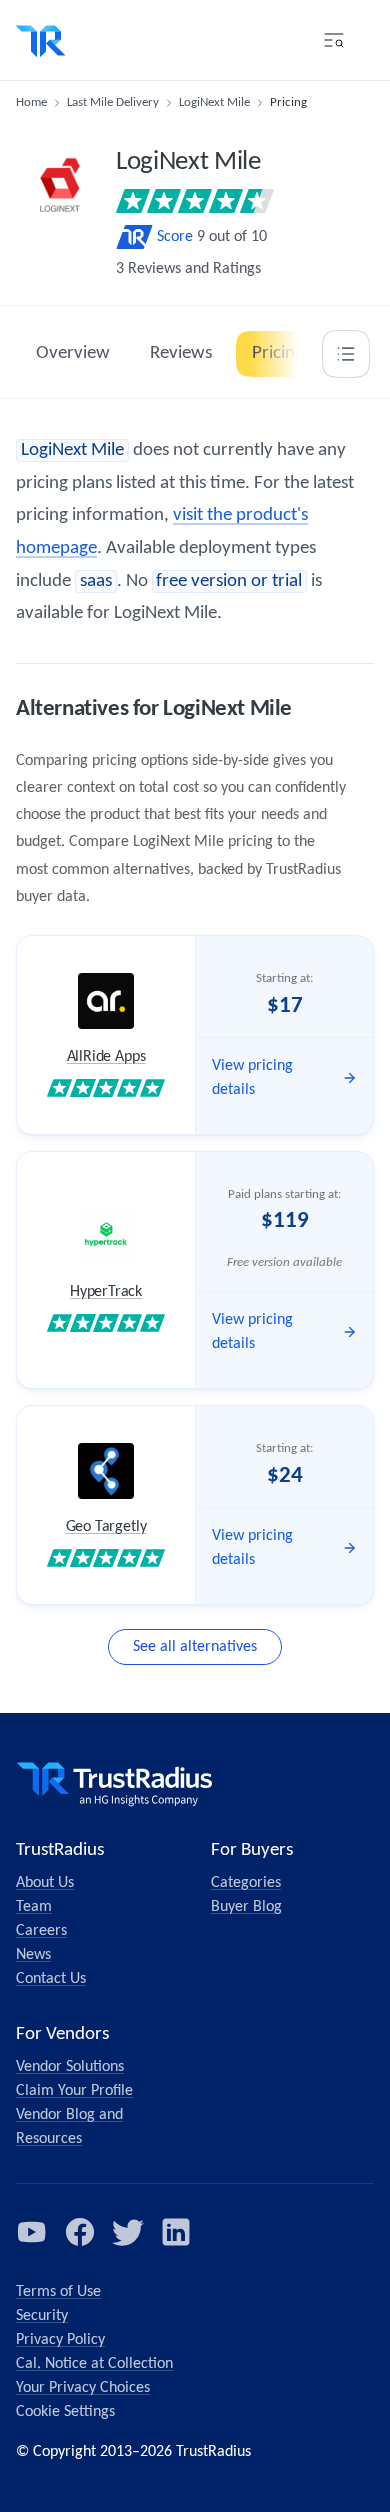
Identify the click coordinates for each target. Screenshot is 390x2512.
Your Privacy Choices (83, 2388)
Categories (246, 1883)
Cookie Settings (65, 2412)
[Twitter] (128, 2232)
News (33, 1955)
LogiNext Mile (214, 102)
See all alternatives (195, 1647)
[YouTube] (32, 2232)
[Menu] (334, 40)
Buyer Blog (246, 1907)
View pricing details (252, 1078)
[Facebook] (80, 2232)
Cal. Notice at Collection (94, 2364)
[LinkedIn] (176, 2232)
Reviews (181, 353)
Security (42, 2316)
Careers (41, 1931)
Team (34, 1907)
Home (31, 102)
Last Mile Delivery (113, 102)
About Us (45, 1883)
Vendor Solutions (70, 2067)
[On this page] (346, 354)
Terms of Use (58, 2292)
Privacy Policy (60, 2340)
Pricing (278, 353)
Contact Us (51, 1979)
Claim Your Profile (74, 2091)
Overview (73, 353)
